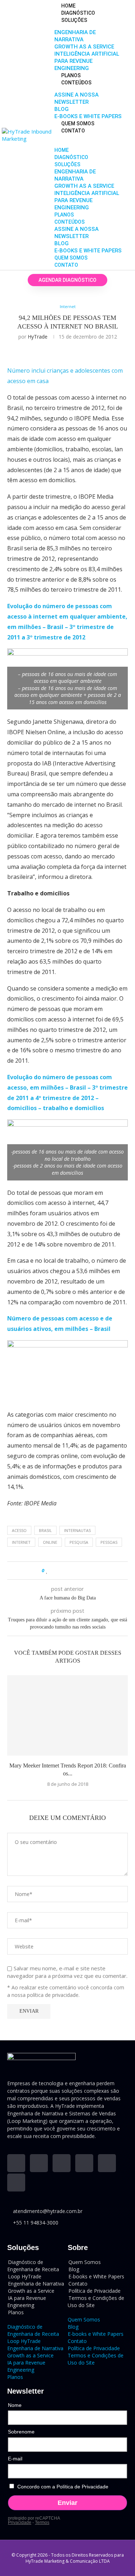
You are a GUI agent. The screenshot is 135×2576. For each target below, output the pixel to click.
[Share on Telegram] (82, 1571)
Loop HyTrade (24, 2341)
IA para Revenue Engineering (27, 2302)
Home (68, 6)
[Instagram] (62, 2163)
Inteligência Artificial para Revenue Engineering (87, 61)
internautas (77, 1530)
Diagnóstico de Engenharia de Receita (33, 2266)
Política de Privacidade (94, 2348)
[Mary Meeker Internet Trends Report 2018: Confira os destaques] (67, 1715)
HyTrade (38, 337)
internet (21, 1542)
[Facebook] (84, 2163)
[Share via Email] (88, 1571)
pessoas (109, 1542)
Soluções (74, 20)
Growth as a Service (84, 47)
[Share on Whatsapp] (75, 1571)
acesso (19, 1530)
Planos (71, 75)
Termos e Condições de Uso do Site (96, 2302)
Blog (62, 109)
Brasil (45, 1530)
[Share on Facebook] (54, 1571)
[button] (90, 138)
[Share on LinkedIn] (68, 1571)
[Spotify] (16, 2183)
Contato (73, 131)
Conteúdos (76, 83)
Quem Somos (78, 124)
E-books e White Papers (88, 116)
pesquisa (79, 1542)
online (50, 1542)
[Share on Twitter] (61, 1571)
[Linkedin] (16, 2163)
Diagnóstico (78, 13)
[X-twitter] (107, 2163)
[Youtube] (39, 2163)
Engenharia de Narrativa (35, 2348)
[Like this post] (47, 1571)
